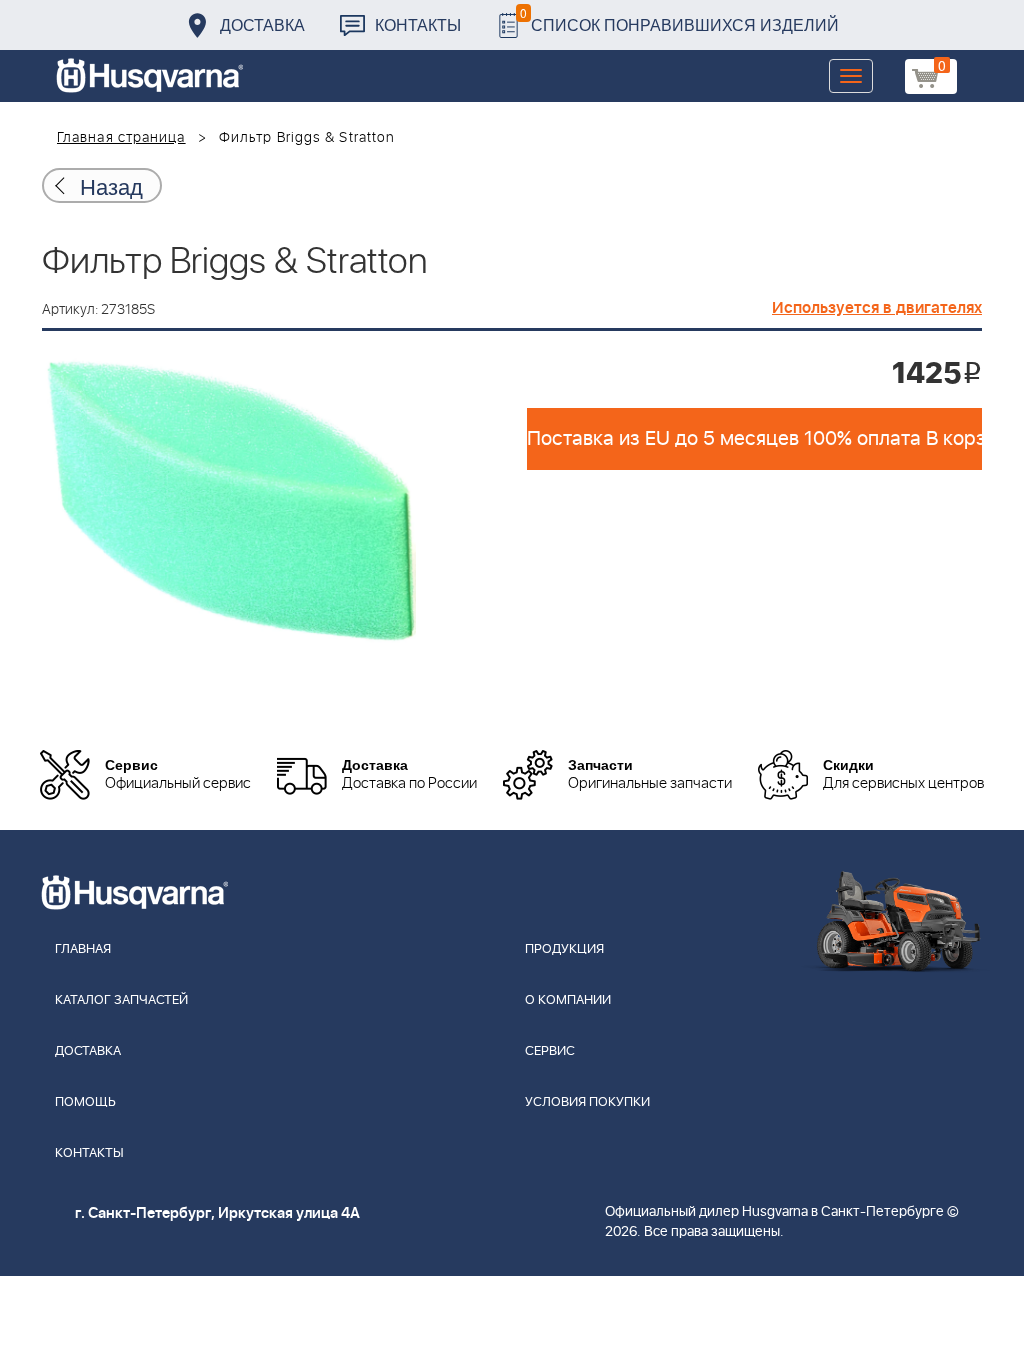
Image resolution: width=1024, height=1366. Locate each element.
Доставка (262, 24)
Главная (83, 949)
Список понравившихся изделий (679, 19)
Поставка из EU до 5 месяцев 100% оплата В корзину (754, 439)
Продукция (564, 949)
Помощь (85, 1102)
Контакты (418, 24)
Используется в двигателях (877, 308)
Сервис (550, 1051)
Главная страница (121, 138)
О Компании (568, 1000)
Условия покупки (587, 1102)
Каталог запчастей (121, 1000)
